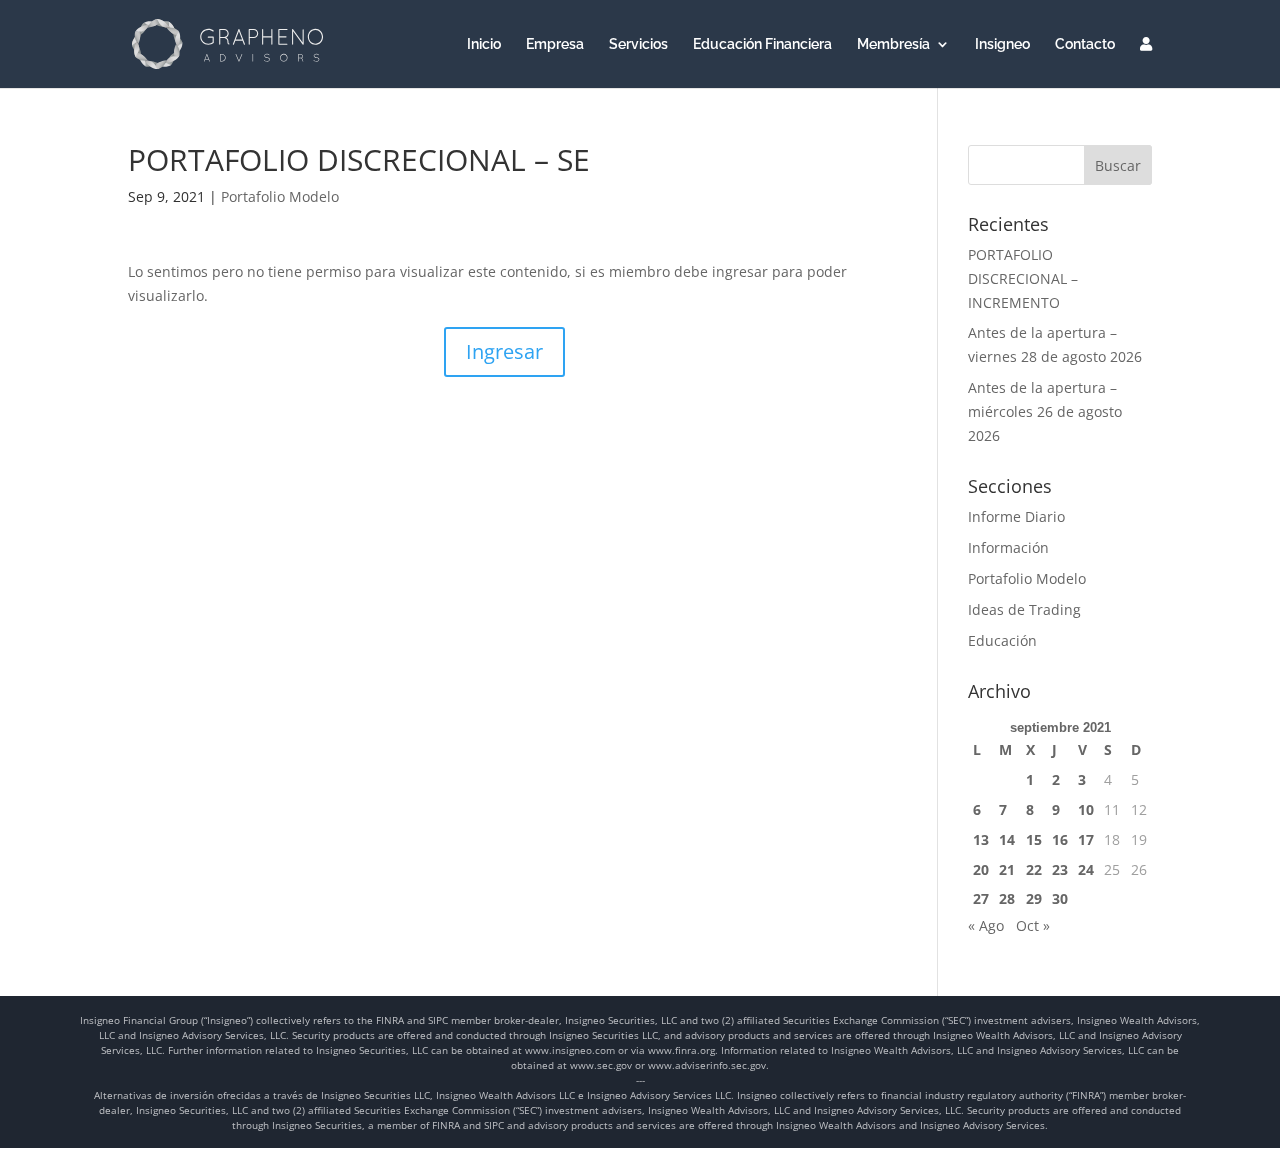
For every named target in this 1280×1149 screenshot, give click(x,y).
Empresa (555, 44)
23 (1060, 869)
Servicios (638, 44)
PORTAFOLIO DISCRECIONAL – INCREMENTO (1023, 278)
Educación (1002, 640)
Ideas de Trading (1024, 609)
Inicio (484, 44)
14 (1007, 839)
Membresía (893, 44)
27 (981, 898)
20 (981, 869)
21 (1007, 869)
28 (1007, 898)
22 (1034, 869)
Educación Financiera (762, 44)
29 (1034, 898)
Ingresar (504, 351)
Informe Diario (1016, 516)
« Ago (986, 925)
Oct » (1033, 925)
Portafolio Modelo (280, 196)
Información (1008, 547)
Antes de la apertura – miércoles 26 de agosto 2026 (1045, 411)
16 (1060, 839)
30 (1060, 898)
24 (1086, 869)
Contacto (1085, 44)
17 (1086, 839)
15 (1034, 839)
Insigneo (1002, 44)
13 (981, 839)
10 (1086, 809)
